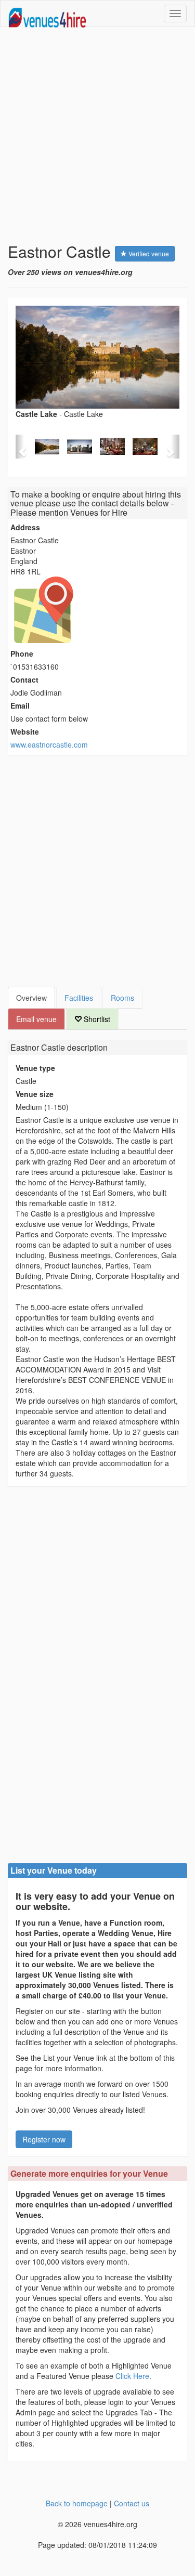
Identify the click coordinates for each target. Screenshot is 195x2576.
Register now (44, 2139)
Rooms (122, 998)
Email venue (36, 1019)
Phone (22, 653)
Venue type (35, 1068)
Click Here (132, 2376)
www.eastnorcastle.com (49, 744)
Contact (24, 679)
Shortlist (96, 1019)
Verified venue (148, 253)
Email (20, 705)
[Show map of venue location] (97, 610)
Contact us (132, 2503)
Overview (31, 998)
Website (25, 731)
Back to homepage (77, 2503)
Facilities (79, 998)
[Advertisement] (97, 135)
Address (25, 527)
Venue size (35, 1094)
